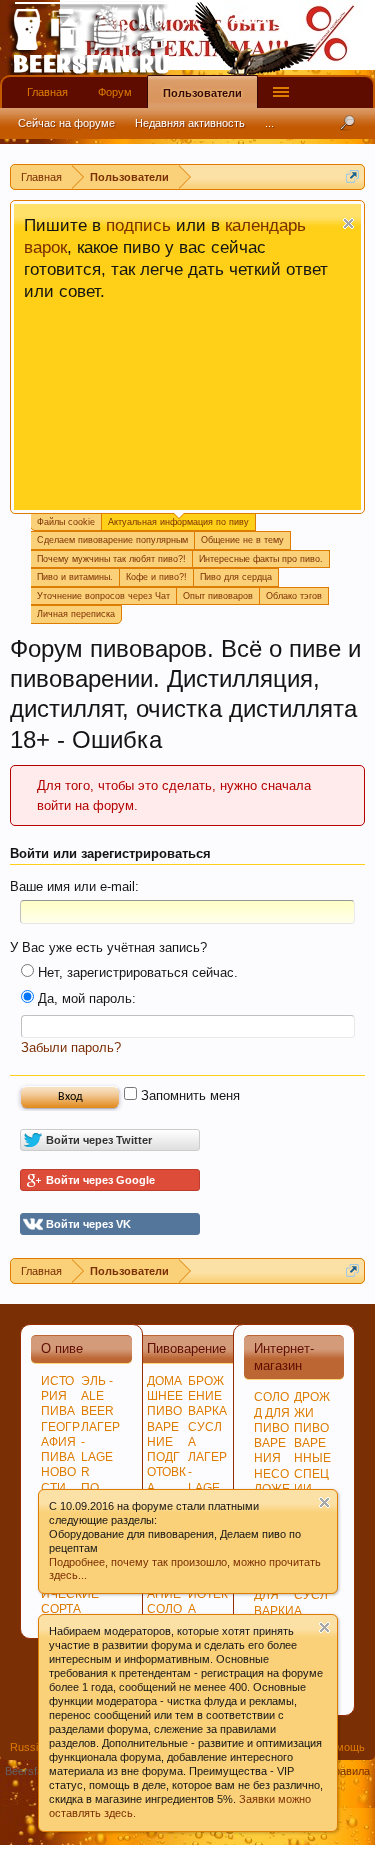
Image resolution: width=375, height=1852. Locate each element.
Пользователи (202, 93)
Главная (47, 92)
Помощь (343, 1747)
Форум (115, 92)
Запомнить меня (188, 1095)
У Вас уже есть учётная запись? (108, 947)
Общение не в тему (242, 540)
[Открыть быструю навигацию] (352, 176)
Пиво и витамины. (75, 577)
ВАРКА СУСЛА (207, 1426)
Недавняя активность (190, 123)
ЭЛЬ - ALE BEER (97, 1396)
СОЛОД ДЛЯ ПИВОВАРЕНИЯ (272, 1427)
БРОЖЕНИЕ (206, 1388)
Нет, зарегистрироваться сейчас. (136, 972)
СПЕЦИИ (311, 1481)
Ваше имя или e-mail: (74, 886)
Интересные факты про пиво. (261, 559)
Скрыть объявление (348, 223)
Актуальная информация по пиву (178, 522)
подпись (138, 225)
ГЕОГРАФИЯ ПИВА (60, 1442)
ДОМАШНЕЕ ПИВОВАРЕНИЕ (165, 1411)
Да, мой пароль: (85, 998)
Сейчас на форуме (66, 123)
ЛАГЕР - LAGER (100, 1450)
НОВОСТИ (58, 1479)
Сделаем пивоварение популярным (112, 540)
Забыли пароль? (71, 1047)
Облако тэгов (294, 596)
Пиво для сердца (236, 577)
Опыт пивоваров (218, 596)
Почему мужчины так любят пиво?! (111, 559)
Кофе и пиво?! (156, 577)
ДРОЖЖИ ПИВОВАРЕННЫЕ (312, 1427)
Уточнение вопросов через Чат (103, 596)
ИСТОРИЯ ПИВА (58, 1396)
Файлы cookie (66, 522)
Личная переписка (76, 614)
